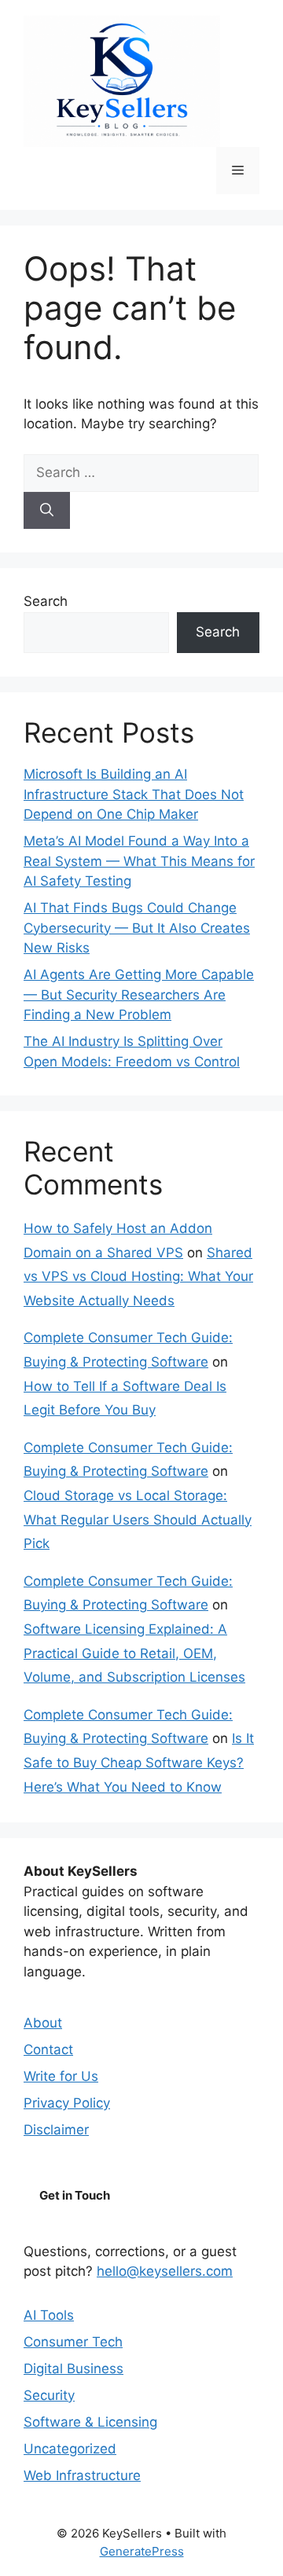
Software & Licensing (90, 2422)
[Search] (47, 511)
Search (46, 601)
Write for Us (61, 2076)
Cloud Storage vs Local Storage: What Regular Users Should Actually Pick (138, 1519)
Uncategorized (70, 2449)
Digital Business (74, 2369)
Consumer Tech (73, 2342)
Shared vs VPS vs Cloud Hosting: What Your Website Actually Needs (138, 1277)
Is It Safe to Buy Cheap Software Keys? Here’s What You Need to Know (139, 1762)
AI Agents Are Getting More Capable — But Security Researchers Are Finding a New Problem (139, 994)
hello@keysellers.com (165, 2271)
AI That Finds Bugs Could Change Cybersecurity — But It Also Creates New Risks (137, 928)
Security (49, 2395)
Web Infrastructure (82, 2475)
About (43, 2023)
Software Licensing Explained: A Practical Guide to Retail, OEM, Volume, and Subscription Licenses (134, 1653)
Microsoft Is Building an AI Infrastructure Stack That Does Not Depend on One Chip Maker (134, 794)
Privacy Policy (67, 2103)
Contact (48, 2049)
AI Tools (49, 2315)
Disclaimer (56, 2130)
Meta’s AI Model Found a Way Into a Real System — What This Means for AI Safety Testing (139, 861)
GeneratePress (142, 2551)
